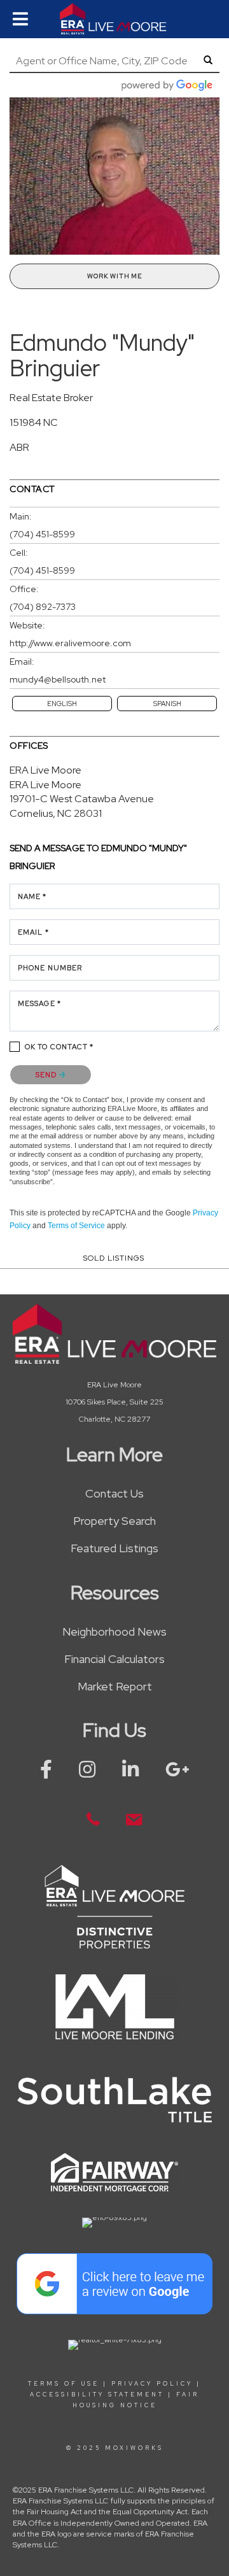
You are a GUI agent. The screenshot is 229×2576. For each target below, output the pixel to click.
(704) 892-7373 (43, 607)
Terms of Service (76, 1226)
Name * (32, 896)
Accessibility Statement (97, 2395)
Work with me (114, 276)
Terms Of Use (64, 2384)
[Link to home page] (114, 19)
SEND (47, 1075)
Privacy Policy (152, 2384)
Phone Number (50, 968)
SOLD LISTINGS (114, 1258)
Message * (39, 1003)
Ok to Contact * (59, 1047)
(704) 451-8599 (42, 534)
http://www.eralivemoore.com (70, 643)
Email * (33, 932)
